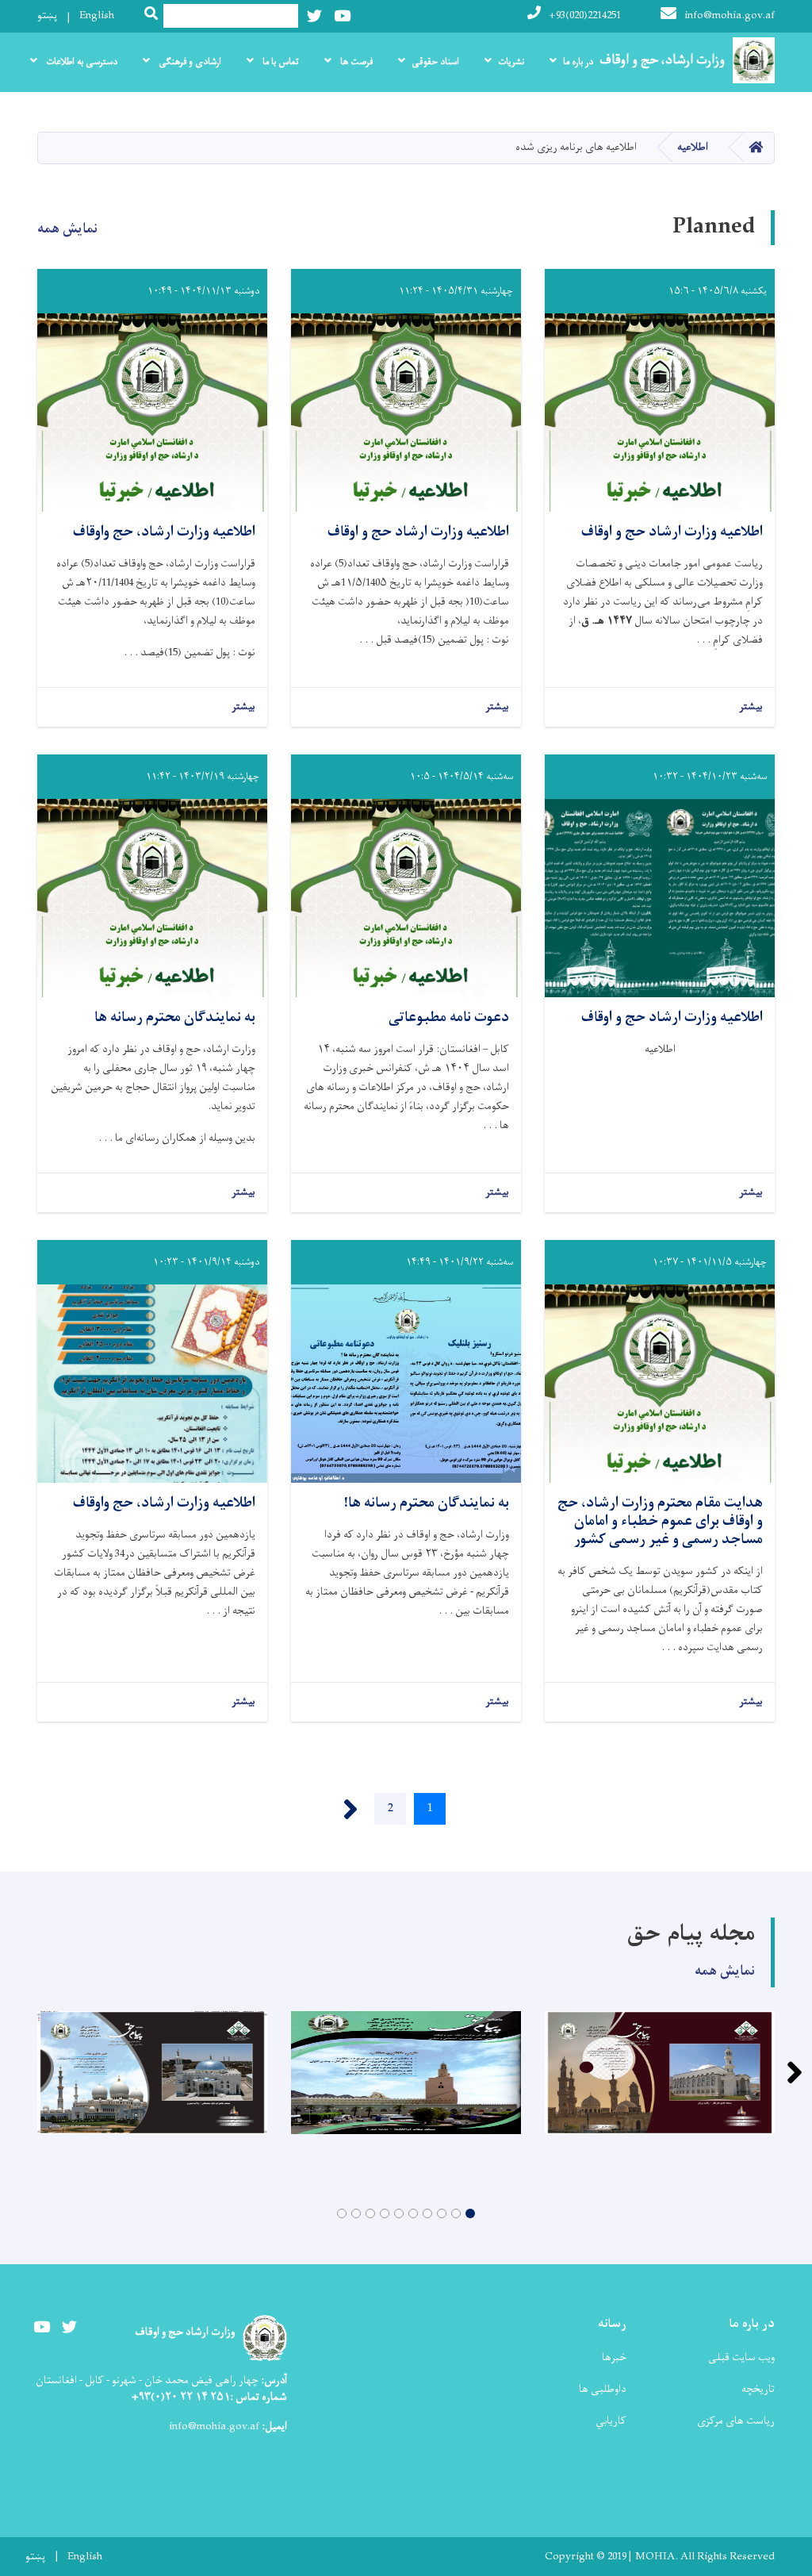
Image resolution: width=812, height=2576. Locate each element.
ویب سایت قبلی (741, 2357)
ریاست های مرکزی (736, 2421)
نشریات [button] (511, 62)
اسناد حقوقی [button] (435, 62)
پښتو (47, 15)
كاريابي (611, 2421)
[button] (470, 2213)
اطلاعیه (693, 147)
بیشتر (751, 707)
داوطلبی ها (603, 2389)
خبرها (614, 2357)
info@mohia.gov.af (730, 15)
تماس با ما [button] (280, 62)
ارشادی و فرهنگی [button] (189, 62)
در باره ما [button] (578, 62)
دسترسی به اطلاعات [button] (80, 62)
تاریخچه (758, 2389)
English (97, 15)
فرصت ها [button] (355, 62)
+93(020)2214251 (585, 15)
